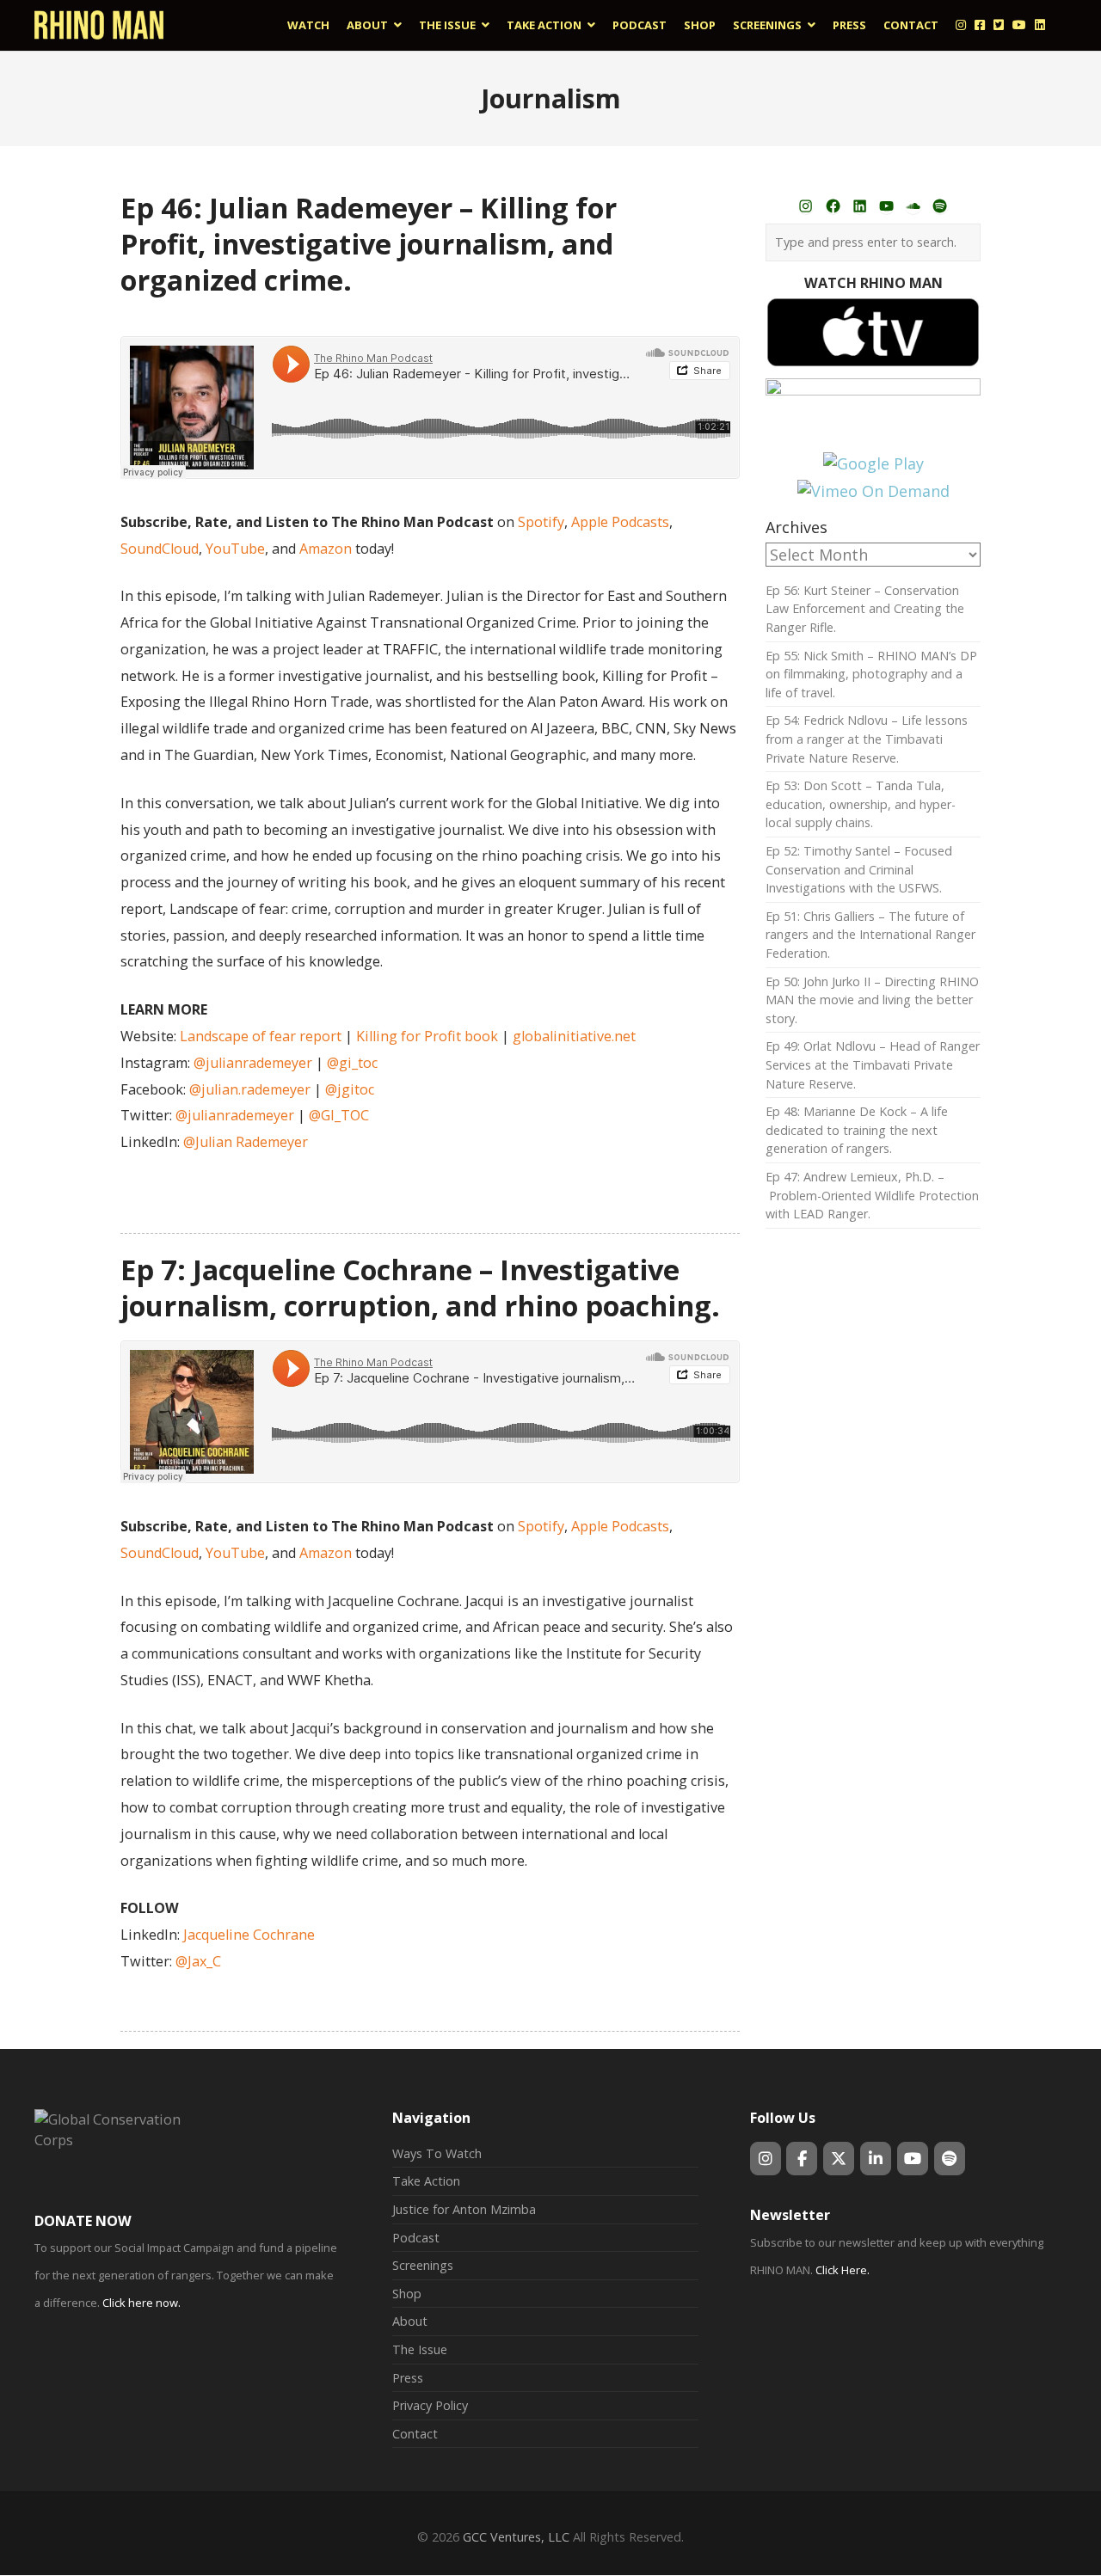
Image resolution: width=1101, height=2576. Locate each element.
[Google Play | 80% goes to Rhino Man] (873, 463)
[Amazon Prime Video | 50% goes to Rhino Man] (873, 389)
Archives (797, 527)
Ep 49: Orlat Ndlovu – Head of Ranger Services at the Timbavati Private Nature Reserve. (873, 1064)
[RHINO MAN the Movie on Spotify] (950, 2159)
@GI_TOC (339, 1115)
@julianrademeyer (253, 1063)
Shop (407, 2294)
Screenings (423, 2265)
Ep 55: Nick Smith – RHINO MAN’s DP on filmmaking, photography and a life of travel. (871, 674)
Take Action (426, 2181)
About (410, 2321)
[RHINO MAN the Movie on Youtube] (913, 2159)
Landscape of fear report (261, 1036)
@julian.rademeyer (250, 1089)
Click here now (140, 2303)
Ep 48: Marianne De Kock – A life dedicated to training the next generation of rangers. (857, 1130)
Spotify (541, 522)
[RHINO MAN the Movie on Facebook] (802, 2159)
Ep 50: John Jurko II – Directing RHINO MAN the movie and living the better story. (872, 1000)
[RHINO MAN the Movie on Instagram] (766, 2159)
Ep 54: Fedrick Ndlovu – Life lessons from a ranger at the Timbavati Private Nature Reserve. (867, 739)
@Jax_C (198, 1961)
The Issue (420, 2349)
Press (408, 2378)
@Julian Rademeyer (246, 1142)
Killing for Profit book (427, 1036)
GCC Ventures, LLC (516, 2537)
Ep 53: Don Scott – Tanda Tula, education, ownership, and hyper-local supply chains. (861, 804)
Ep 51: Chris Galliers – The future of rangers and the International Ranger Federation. (870, 935)
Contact (415, 2434)
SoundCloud (160, 549)
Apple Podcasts (620, 522)
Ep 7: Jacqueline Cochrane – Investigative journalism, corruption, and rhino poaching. (420, 1287)
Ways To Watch (437, 2153)
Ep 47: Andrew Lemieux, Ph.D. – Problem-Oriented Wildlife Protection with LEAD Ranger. (872, 1195)
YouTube (235, 549)
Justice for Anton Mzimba (464, 2209)
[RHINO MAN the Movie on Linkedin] (876, 2159)
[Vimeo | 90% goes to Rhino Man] (873, 491)
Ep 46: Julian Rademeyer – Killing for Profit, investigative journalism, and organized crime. (369, 243)
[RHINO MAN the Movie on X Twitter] (839, 2159)
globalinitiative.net (574, 1036)
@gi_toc (352, 1063)
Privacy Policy (430, 2405)
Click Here (841, 2270)
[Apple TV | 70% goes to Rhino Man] (873, 362)
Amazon (326, 549)
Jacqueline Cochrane (249, 1935)
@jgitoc (350, 1089)
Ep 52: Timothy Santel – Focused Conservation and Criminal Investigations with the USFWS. (859, 869)
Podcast (416, 2238)
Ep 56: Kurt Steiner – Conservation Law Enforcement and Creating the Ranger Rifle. (865, 609)
